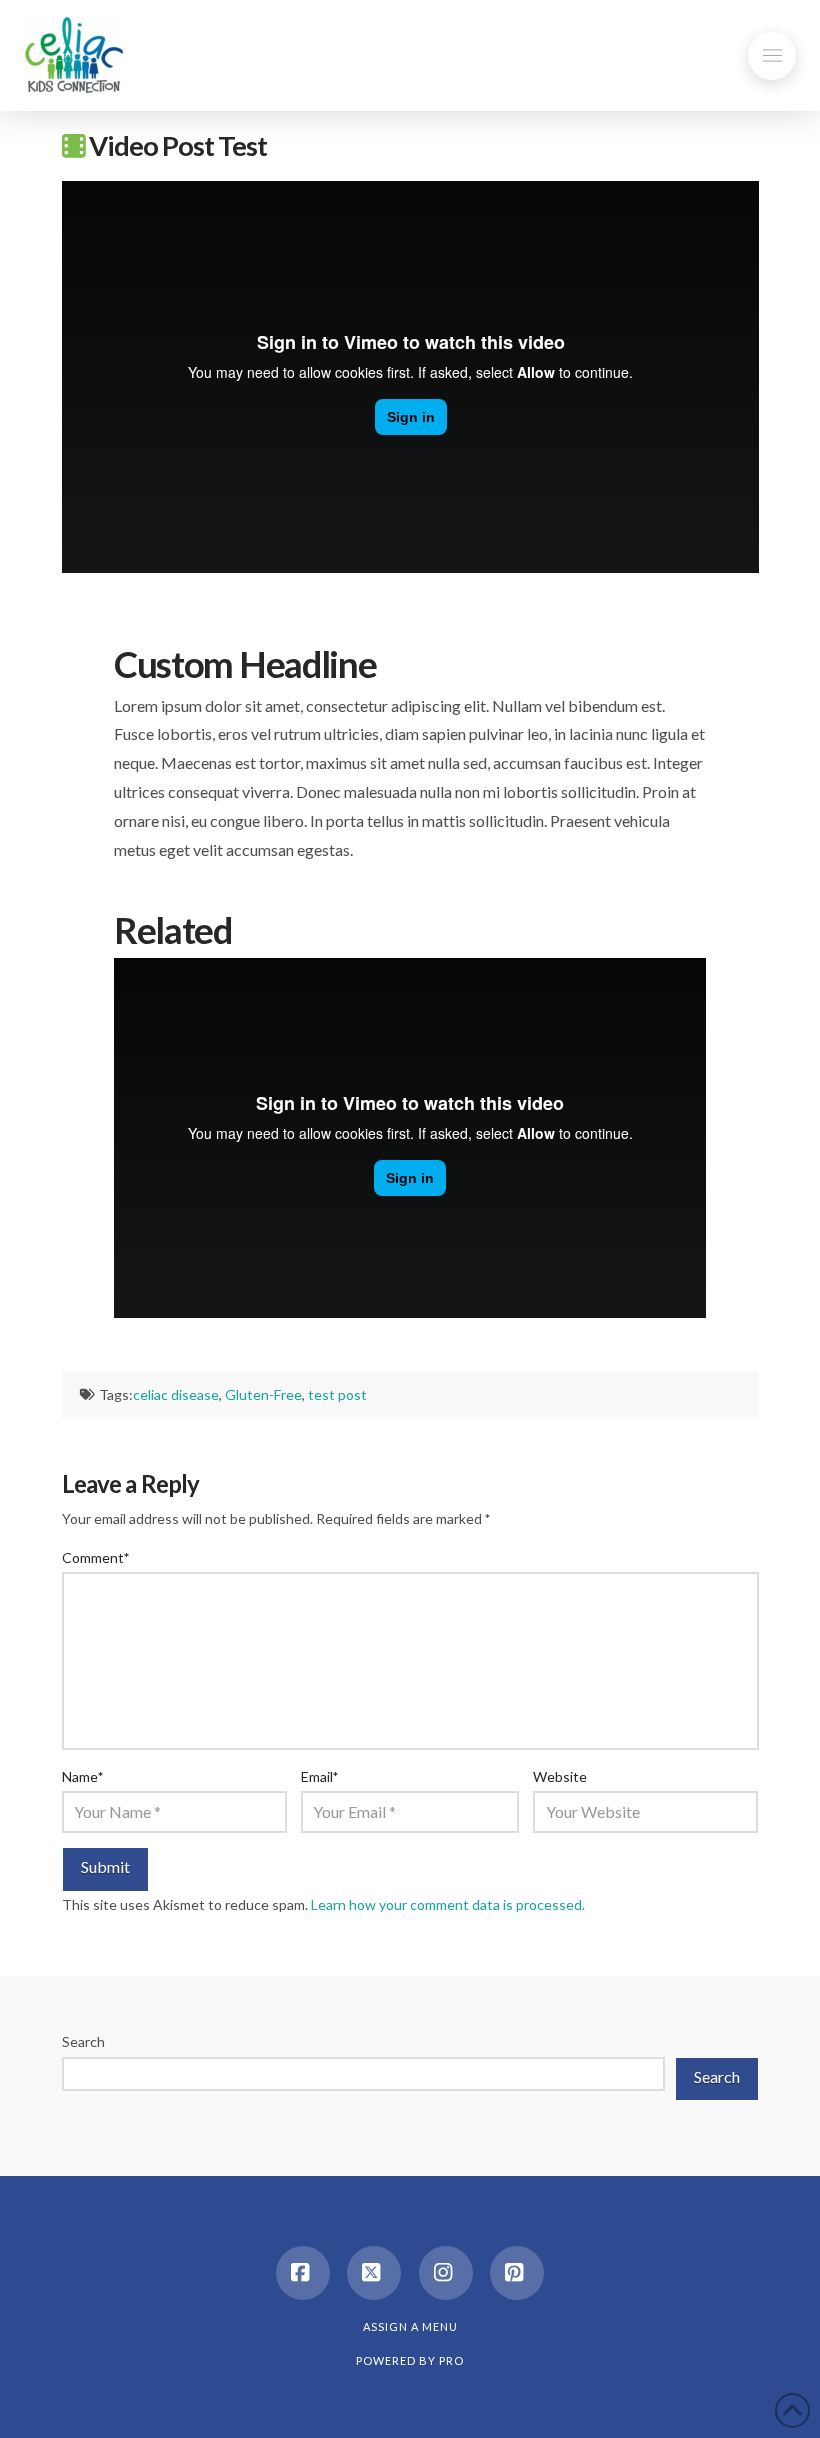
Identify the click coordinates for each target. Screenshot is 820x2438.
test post (337, 1394)
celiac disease (176, 1394)
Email (320, 1776)
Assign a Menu (410, 2326)
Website (560, 1776)
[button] (772, 56)
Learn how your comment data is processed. (448, 1904)
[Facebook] (303, 2273)
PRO (451, 2360)
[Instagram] (446, 2273)
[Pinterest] (517, 2273)
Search (83, 2041)
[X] (374, 2273)
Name (83, 1776)
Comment (96, 1557)
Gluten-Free (263, 1394)
